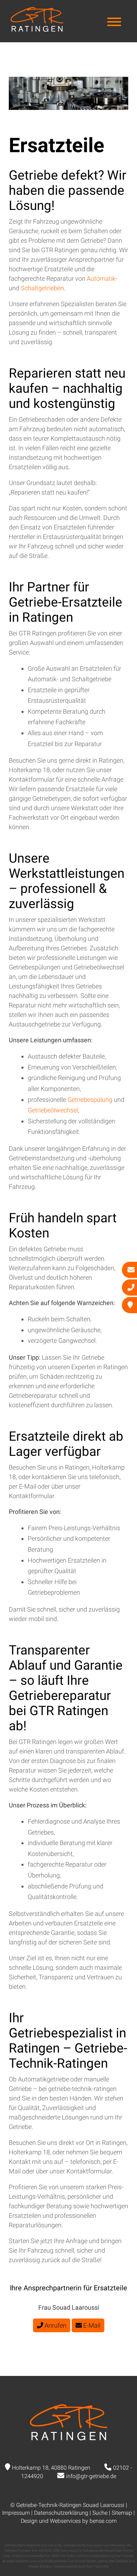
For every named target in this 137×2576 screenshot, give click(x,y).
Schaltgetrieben (42, 288)
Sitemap (122, 2513)
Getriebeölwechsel (53, 1110)
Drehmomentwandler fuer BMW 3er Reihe (43, 2556)
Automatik (101, 278)
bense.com (103, 2521)
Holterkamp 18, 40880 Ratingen (51, 2468)
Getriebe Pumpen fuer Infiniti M (28, 2550)
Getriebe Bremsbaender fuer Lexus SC (33, 2545)
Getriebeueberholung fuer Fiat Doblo (81, 2566)
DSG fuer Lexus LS (67, 2550)
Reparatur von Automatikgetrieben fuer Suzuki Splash (56, 2561)
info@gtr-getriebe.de (91, 2476)
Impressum (16, 2513)
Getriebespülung (91, 1100)
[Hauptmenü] (114, 23)
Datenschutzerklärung (61, 2513)
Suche (100, 2513)
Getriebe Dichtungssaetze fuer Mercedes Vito (98, 2545)
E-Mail (91, 2325)
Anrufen (55, 2325)
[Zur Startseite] (37, 29)
